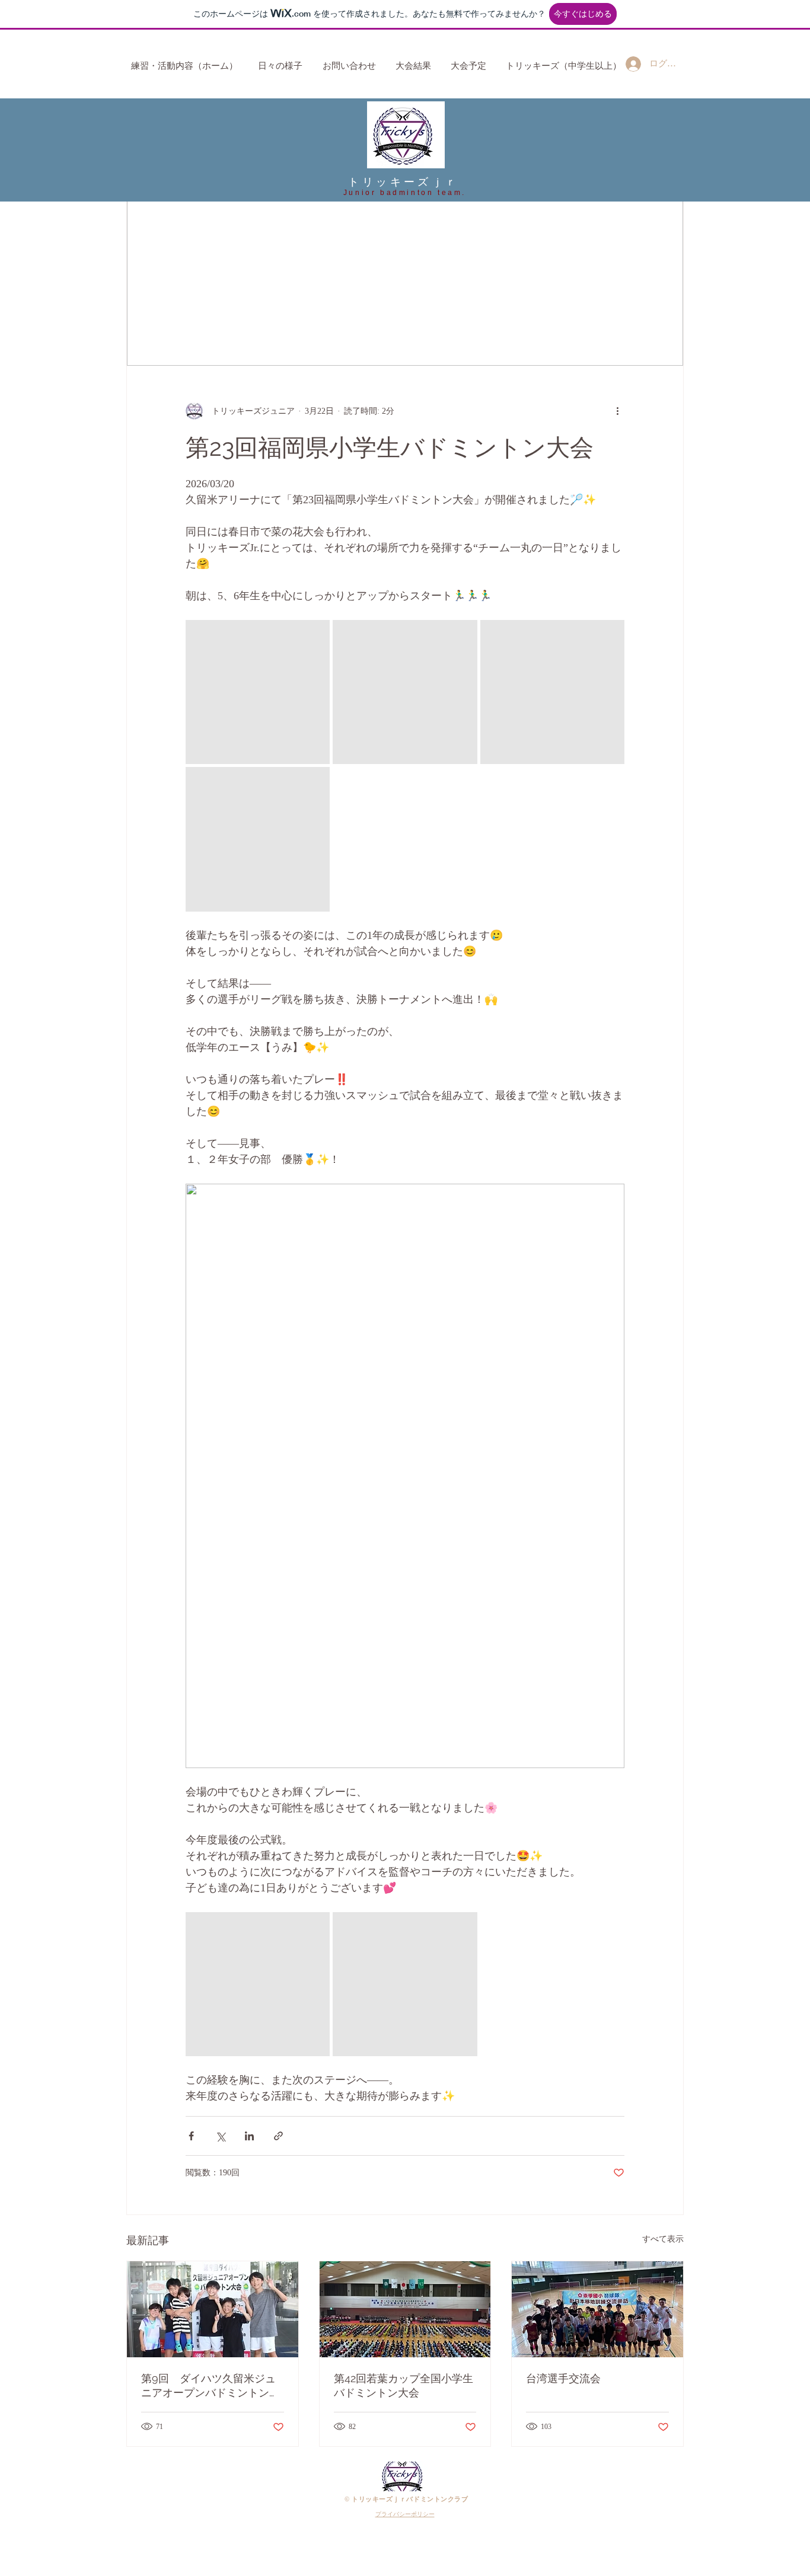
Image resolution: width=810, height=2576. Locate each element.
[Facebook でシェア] (191, 2136)
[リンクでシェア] (278, 2136)
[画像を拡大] (258, 692)
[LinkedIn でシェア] (249, 2136)
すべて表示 (663, 2239)
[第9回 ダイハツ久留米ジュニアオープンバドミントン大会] (213, 2309)
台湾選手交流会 (563, 2378)
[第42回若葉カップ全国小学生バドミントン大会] (405, 2309)
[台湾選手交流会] (597, 2309)
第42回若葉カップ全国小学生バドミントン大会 (404, 2385)
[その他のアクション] (617, 411)
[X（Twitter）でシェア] (220, 2136)
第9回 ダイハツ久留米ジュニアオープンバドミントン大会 (211, 2386)
